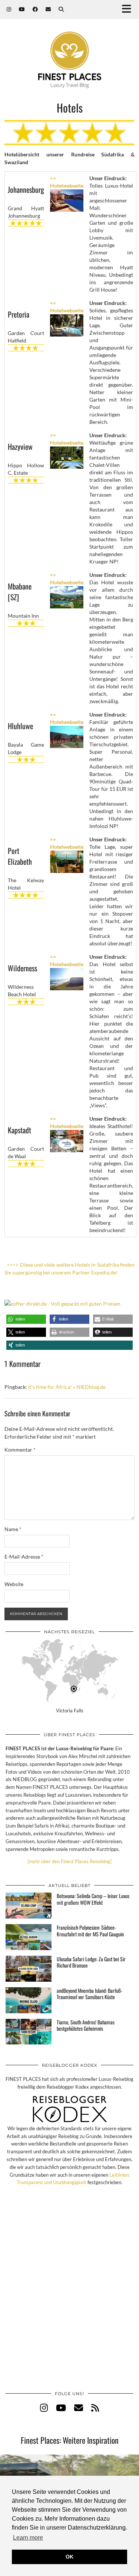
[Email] (48, 9)
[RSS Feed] (95, 2408)
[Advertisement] (69, 2296)
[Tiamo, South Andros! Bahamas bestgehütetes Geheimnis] (29, 2032)
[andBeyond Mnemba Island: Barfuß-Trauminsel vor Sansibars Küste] (29, 2000)
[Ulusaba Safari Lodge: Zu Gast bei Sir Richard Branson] (29, 1969)
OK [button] (69, 2557)
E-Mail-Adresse (24, 1557)
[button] (129, 9)
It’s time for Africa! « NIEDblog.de (67, 1387)
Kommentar (20, 1450)
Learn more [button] (28, 2538)
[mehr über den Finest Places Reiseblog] (69, 1861)
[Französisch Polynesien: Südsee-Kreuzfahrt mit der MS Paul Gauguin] (29, 1937)
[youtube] (61, 2408)
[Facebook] (35, 9)
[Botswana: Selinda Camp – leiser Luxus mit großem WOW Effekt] (29, 1906)
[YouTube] (22, 9)
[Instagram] (9, 9)
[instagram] (44, 2408)
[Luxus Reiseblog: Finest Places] (69, 49)
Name (13, 1529)
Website (14, 1584)
